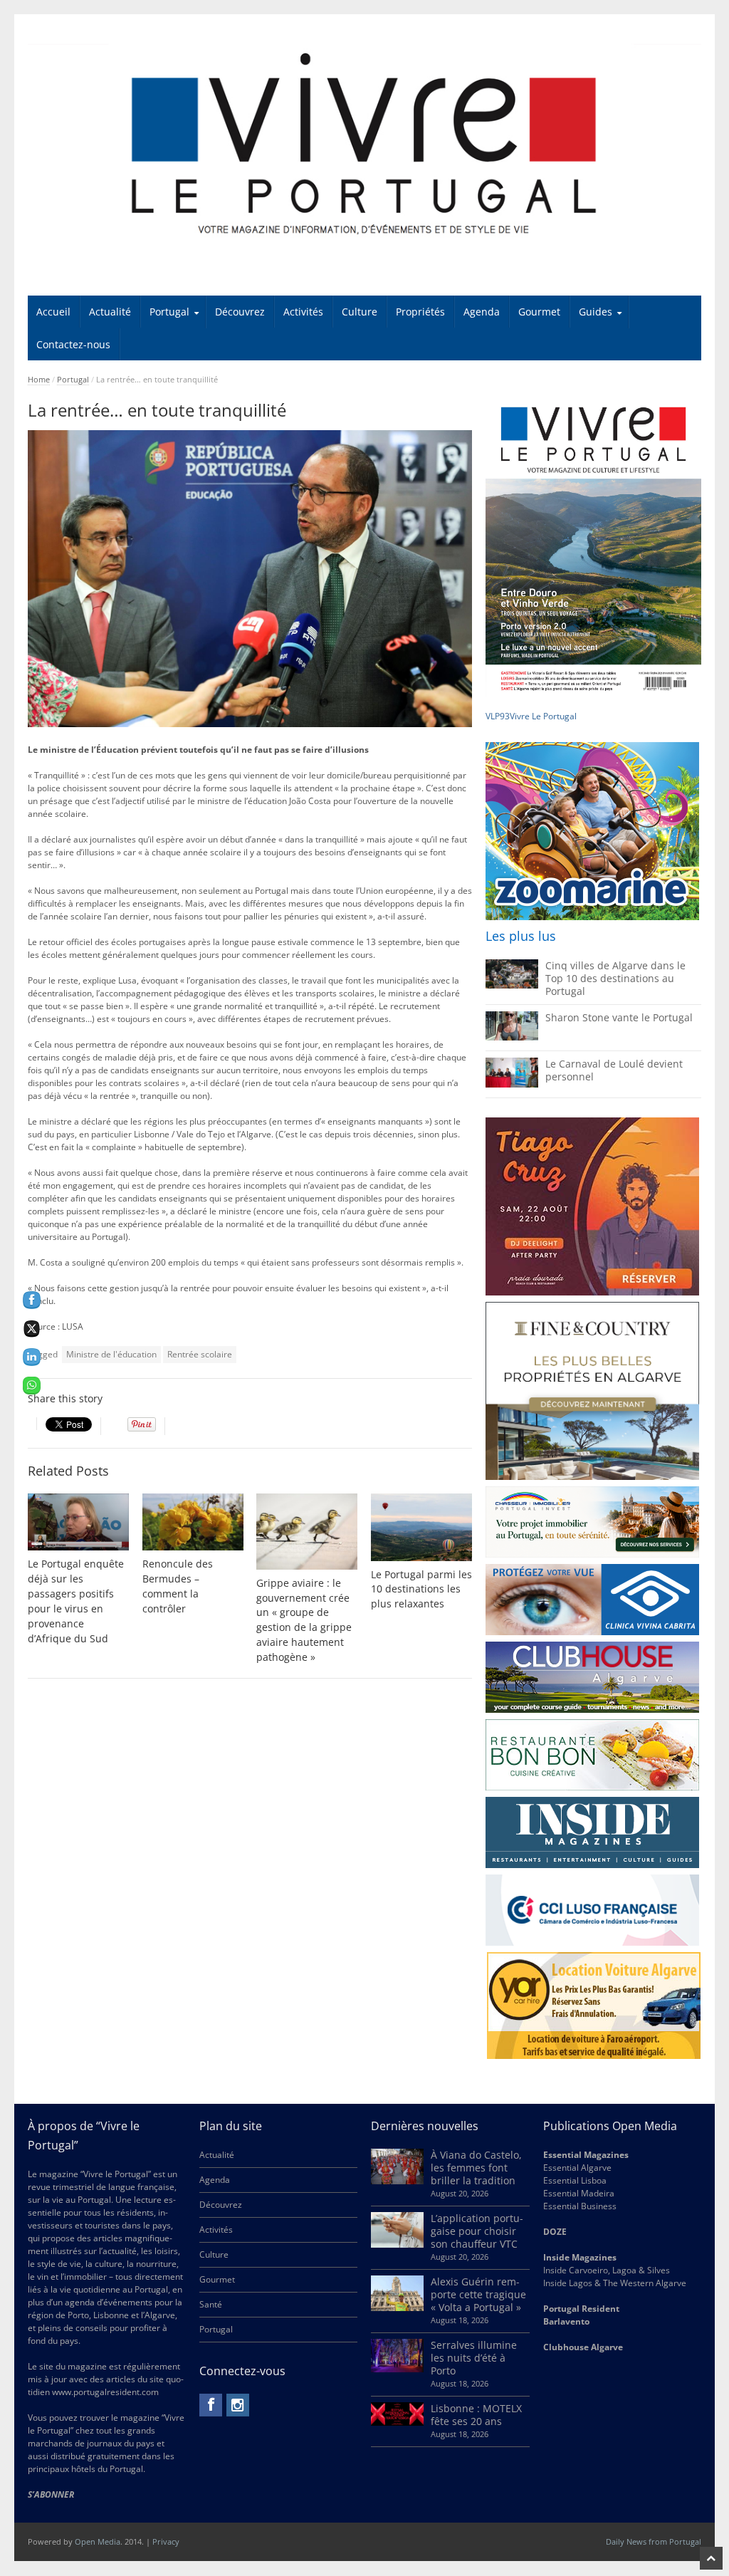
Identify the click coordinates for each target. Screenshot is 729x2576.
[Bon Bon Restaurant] (592, 1755)
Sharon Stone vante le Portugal (619, 1017)
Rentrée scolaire (200, 1354)
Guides (596, 312)
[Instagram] (238, 2405)
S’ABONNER (51, 2494)
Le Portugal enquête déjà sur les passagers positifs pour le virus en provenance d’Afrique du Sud (76, 1601)
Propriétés (420, 312)
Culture (360, 312)
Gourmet (539, 312)
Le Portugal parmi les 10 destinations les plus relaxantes (421, 1589)
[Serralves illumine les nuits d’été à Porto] (397, 2369)
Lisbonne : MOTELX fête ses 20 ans (476, 2415)
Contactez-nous (73, 344)
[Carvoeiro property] (592, 1391)
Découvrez (240, 312)
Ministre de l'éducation (111, 1354)
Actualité (110, 312)
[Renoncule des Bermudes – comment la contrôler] (193, 1522)
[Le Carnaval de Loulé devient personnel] (512, 1084)
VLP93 (498, 716)
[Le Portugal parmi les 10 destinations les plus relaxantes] (421, 1527)
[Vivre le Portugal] (365, 145)
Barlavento (566, 2321)
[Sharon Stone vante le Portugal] (512, 1037)
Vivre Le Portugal (544, 716)
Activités (303, 312)
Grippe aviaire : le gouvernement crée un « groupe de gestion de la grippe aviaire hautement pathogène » (304, 1620)
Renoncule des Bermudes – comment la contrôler (178, 1586)
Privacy (166, 2541)
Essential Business (580, 2206)
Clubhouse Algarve (583, 2347)
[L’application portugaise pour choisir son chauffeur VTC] (397, 2244)
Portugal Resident (582, 2309)
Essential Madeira (579, 2193)
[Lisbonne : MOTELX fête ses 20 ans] (397, 2423)
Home (39, 379)
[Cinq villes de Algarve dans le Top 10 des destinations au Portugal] (512, 985)
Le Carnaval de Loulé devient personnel (614, 1070)
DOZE (555, 2232)
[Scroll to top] (711, 2558)
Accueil (53, 312)
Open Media (98, 2541)
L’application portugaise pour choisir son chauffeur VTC (477, 2231)
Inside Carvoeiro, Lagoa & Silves (607, 2270)
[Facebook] (211, 2405)
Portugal (169, 312)
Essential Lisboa (575, 2180)
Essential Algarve (577, 2168)
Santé (211, 2304)
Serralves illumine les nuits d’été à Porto (474, 2358)
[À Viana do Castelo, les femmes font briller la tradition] (397, 2181)
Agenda (482, 312)
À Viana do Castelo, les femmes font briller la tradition (476, 2168)
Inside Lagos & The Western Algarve (615, 2283)
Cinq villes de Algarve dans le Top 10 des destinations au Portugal (615, 978)
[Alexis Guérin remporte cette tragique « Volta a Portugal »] (397, 2308)
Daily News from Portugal (654, 2541)
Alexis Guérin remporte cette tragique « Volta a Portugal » (478, 2294)
